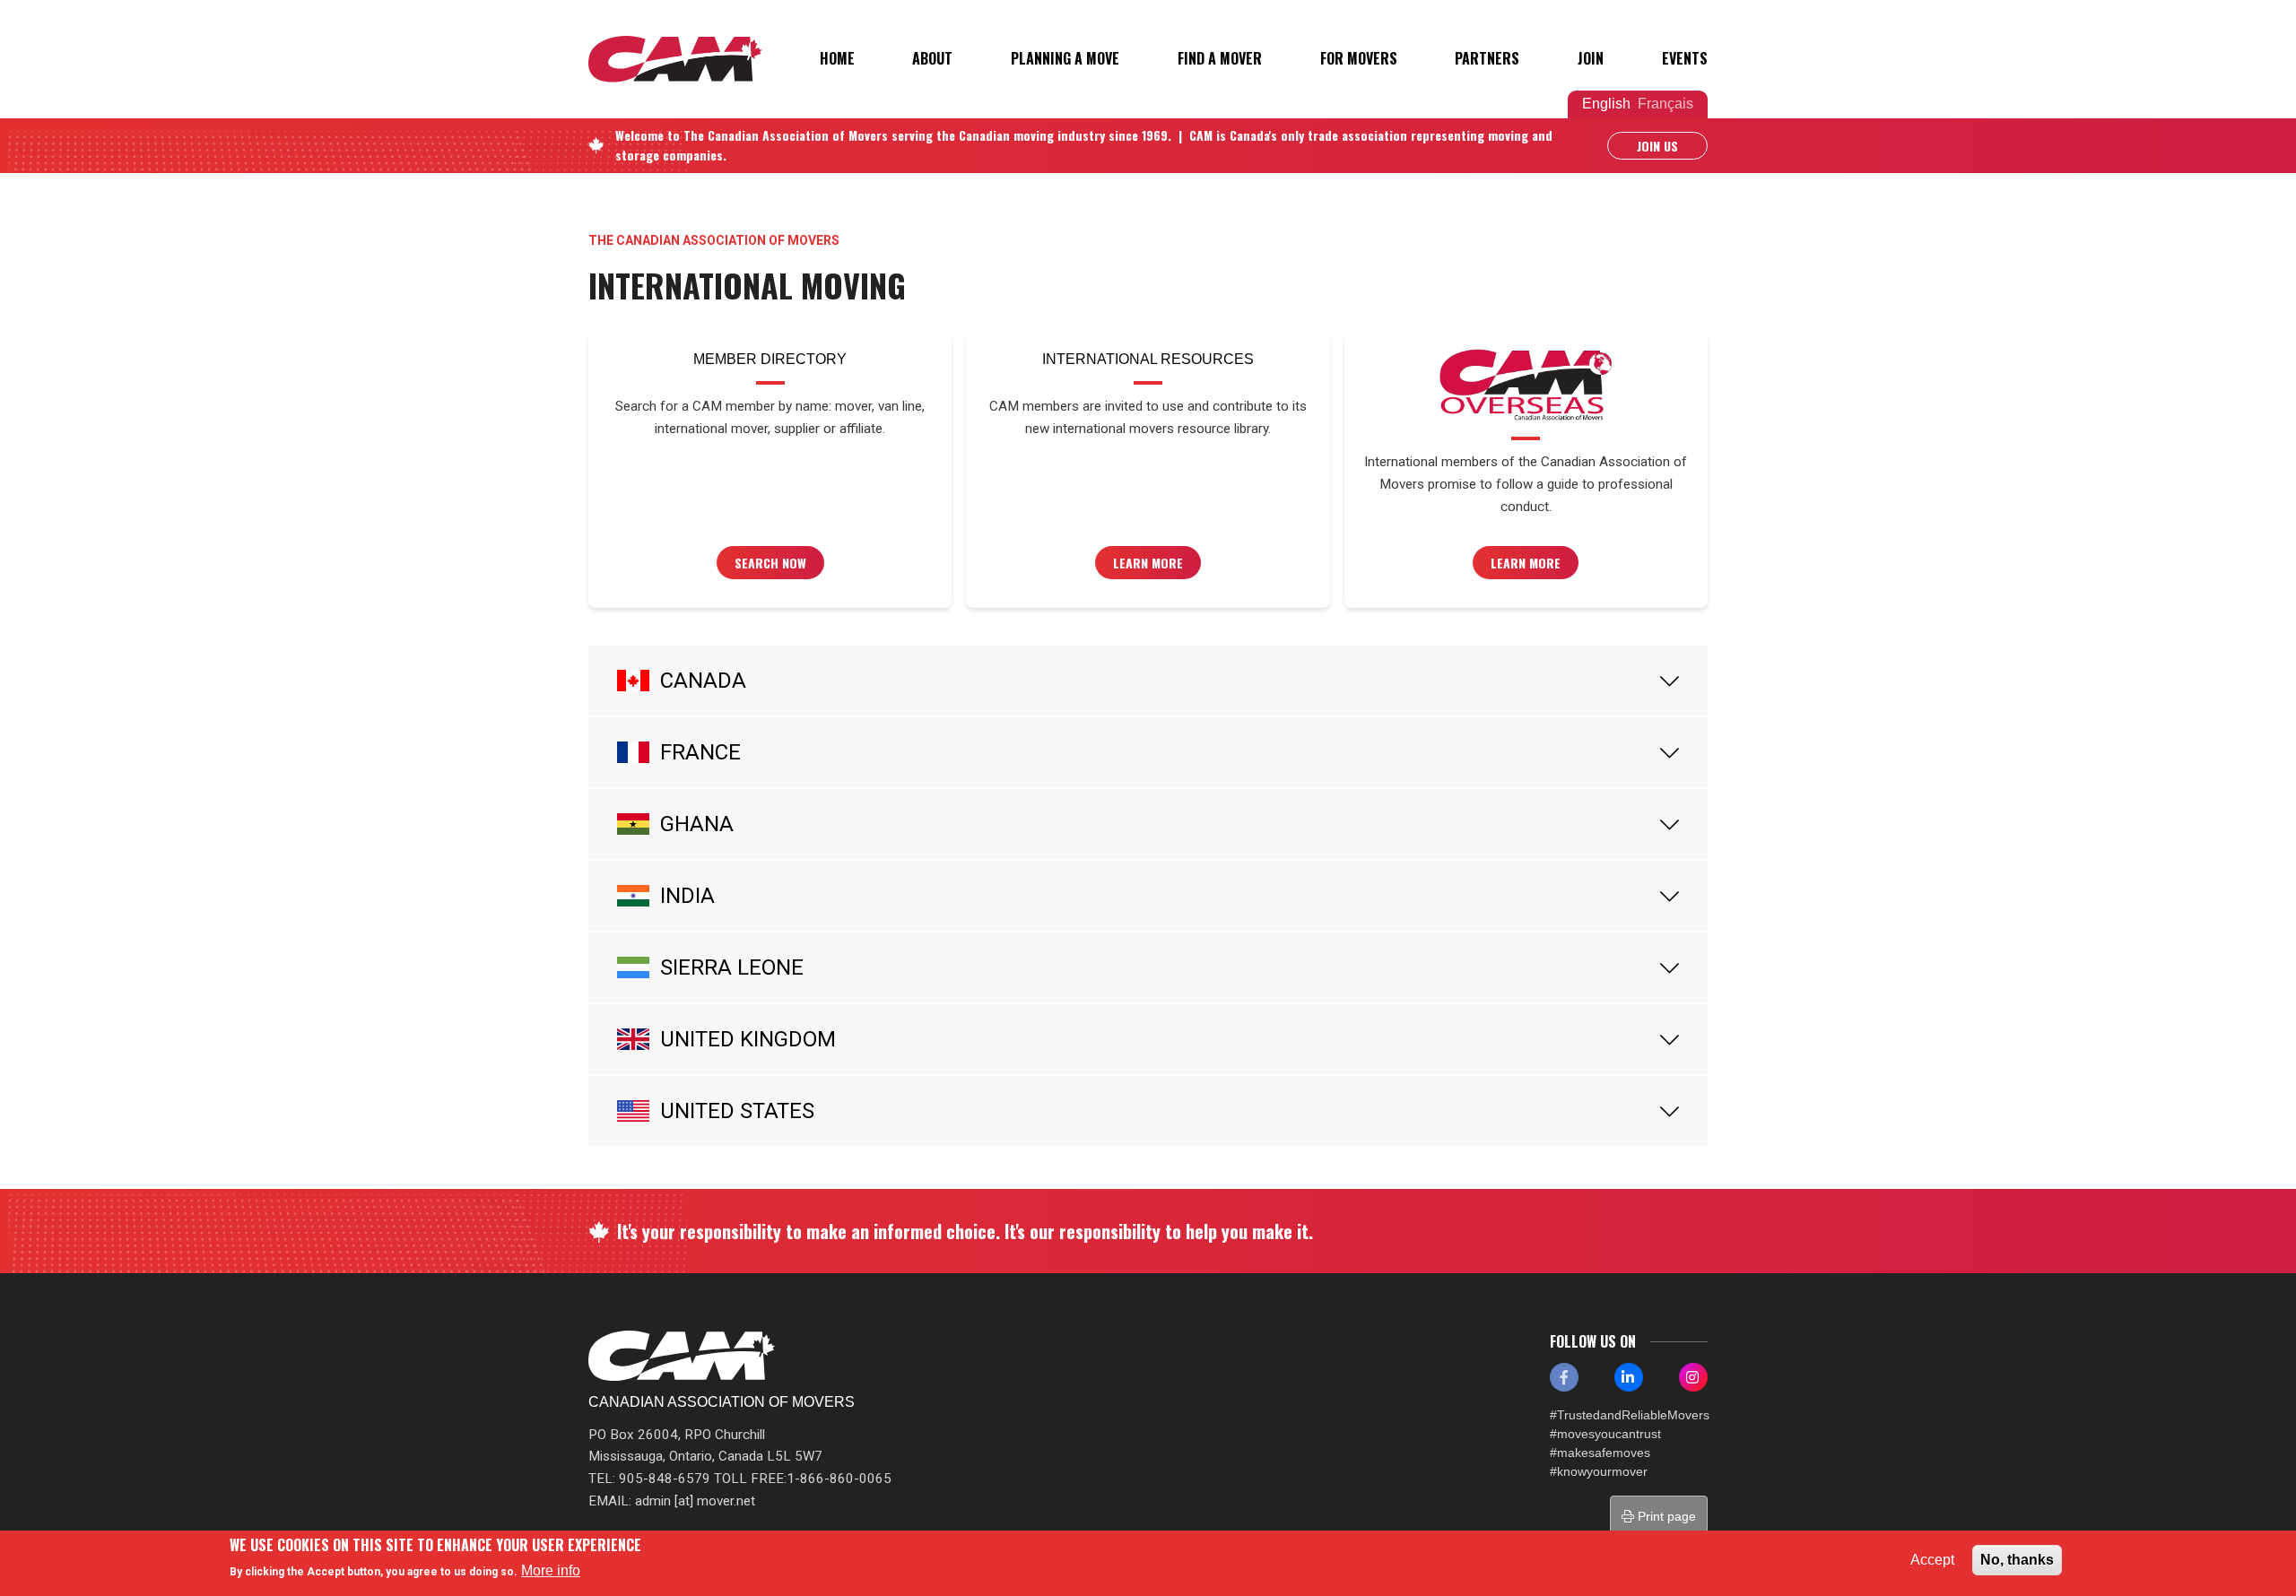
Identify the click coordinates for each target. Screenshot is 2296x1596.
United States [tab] (737, 1111)
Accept (1932, 1560)
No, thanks (2017, 1560)
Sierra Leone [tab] (732, 967)
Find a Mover (1220, 58)
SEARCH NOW (770, 563)
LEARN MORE (1526, 563)
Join (1591, 58)
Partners (1487, 58)
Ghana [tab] (697, 824)
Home (837, 58)
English (1606, 104)
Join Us (1657, 146)
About (932, 58)
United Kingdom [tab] (748, 1039)
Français (1665, 104)
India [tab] (687, 896)
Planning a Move (1065, 58)
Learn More (1148, 563)
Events (1685, 58)
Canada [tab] (703, 681)
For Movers (1359, 58)
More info (551, 1570)
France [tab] (700, 752)
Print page (1665, 1516)
